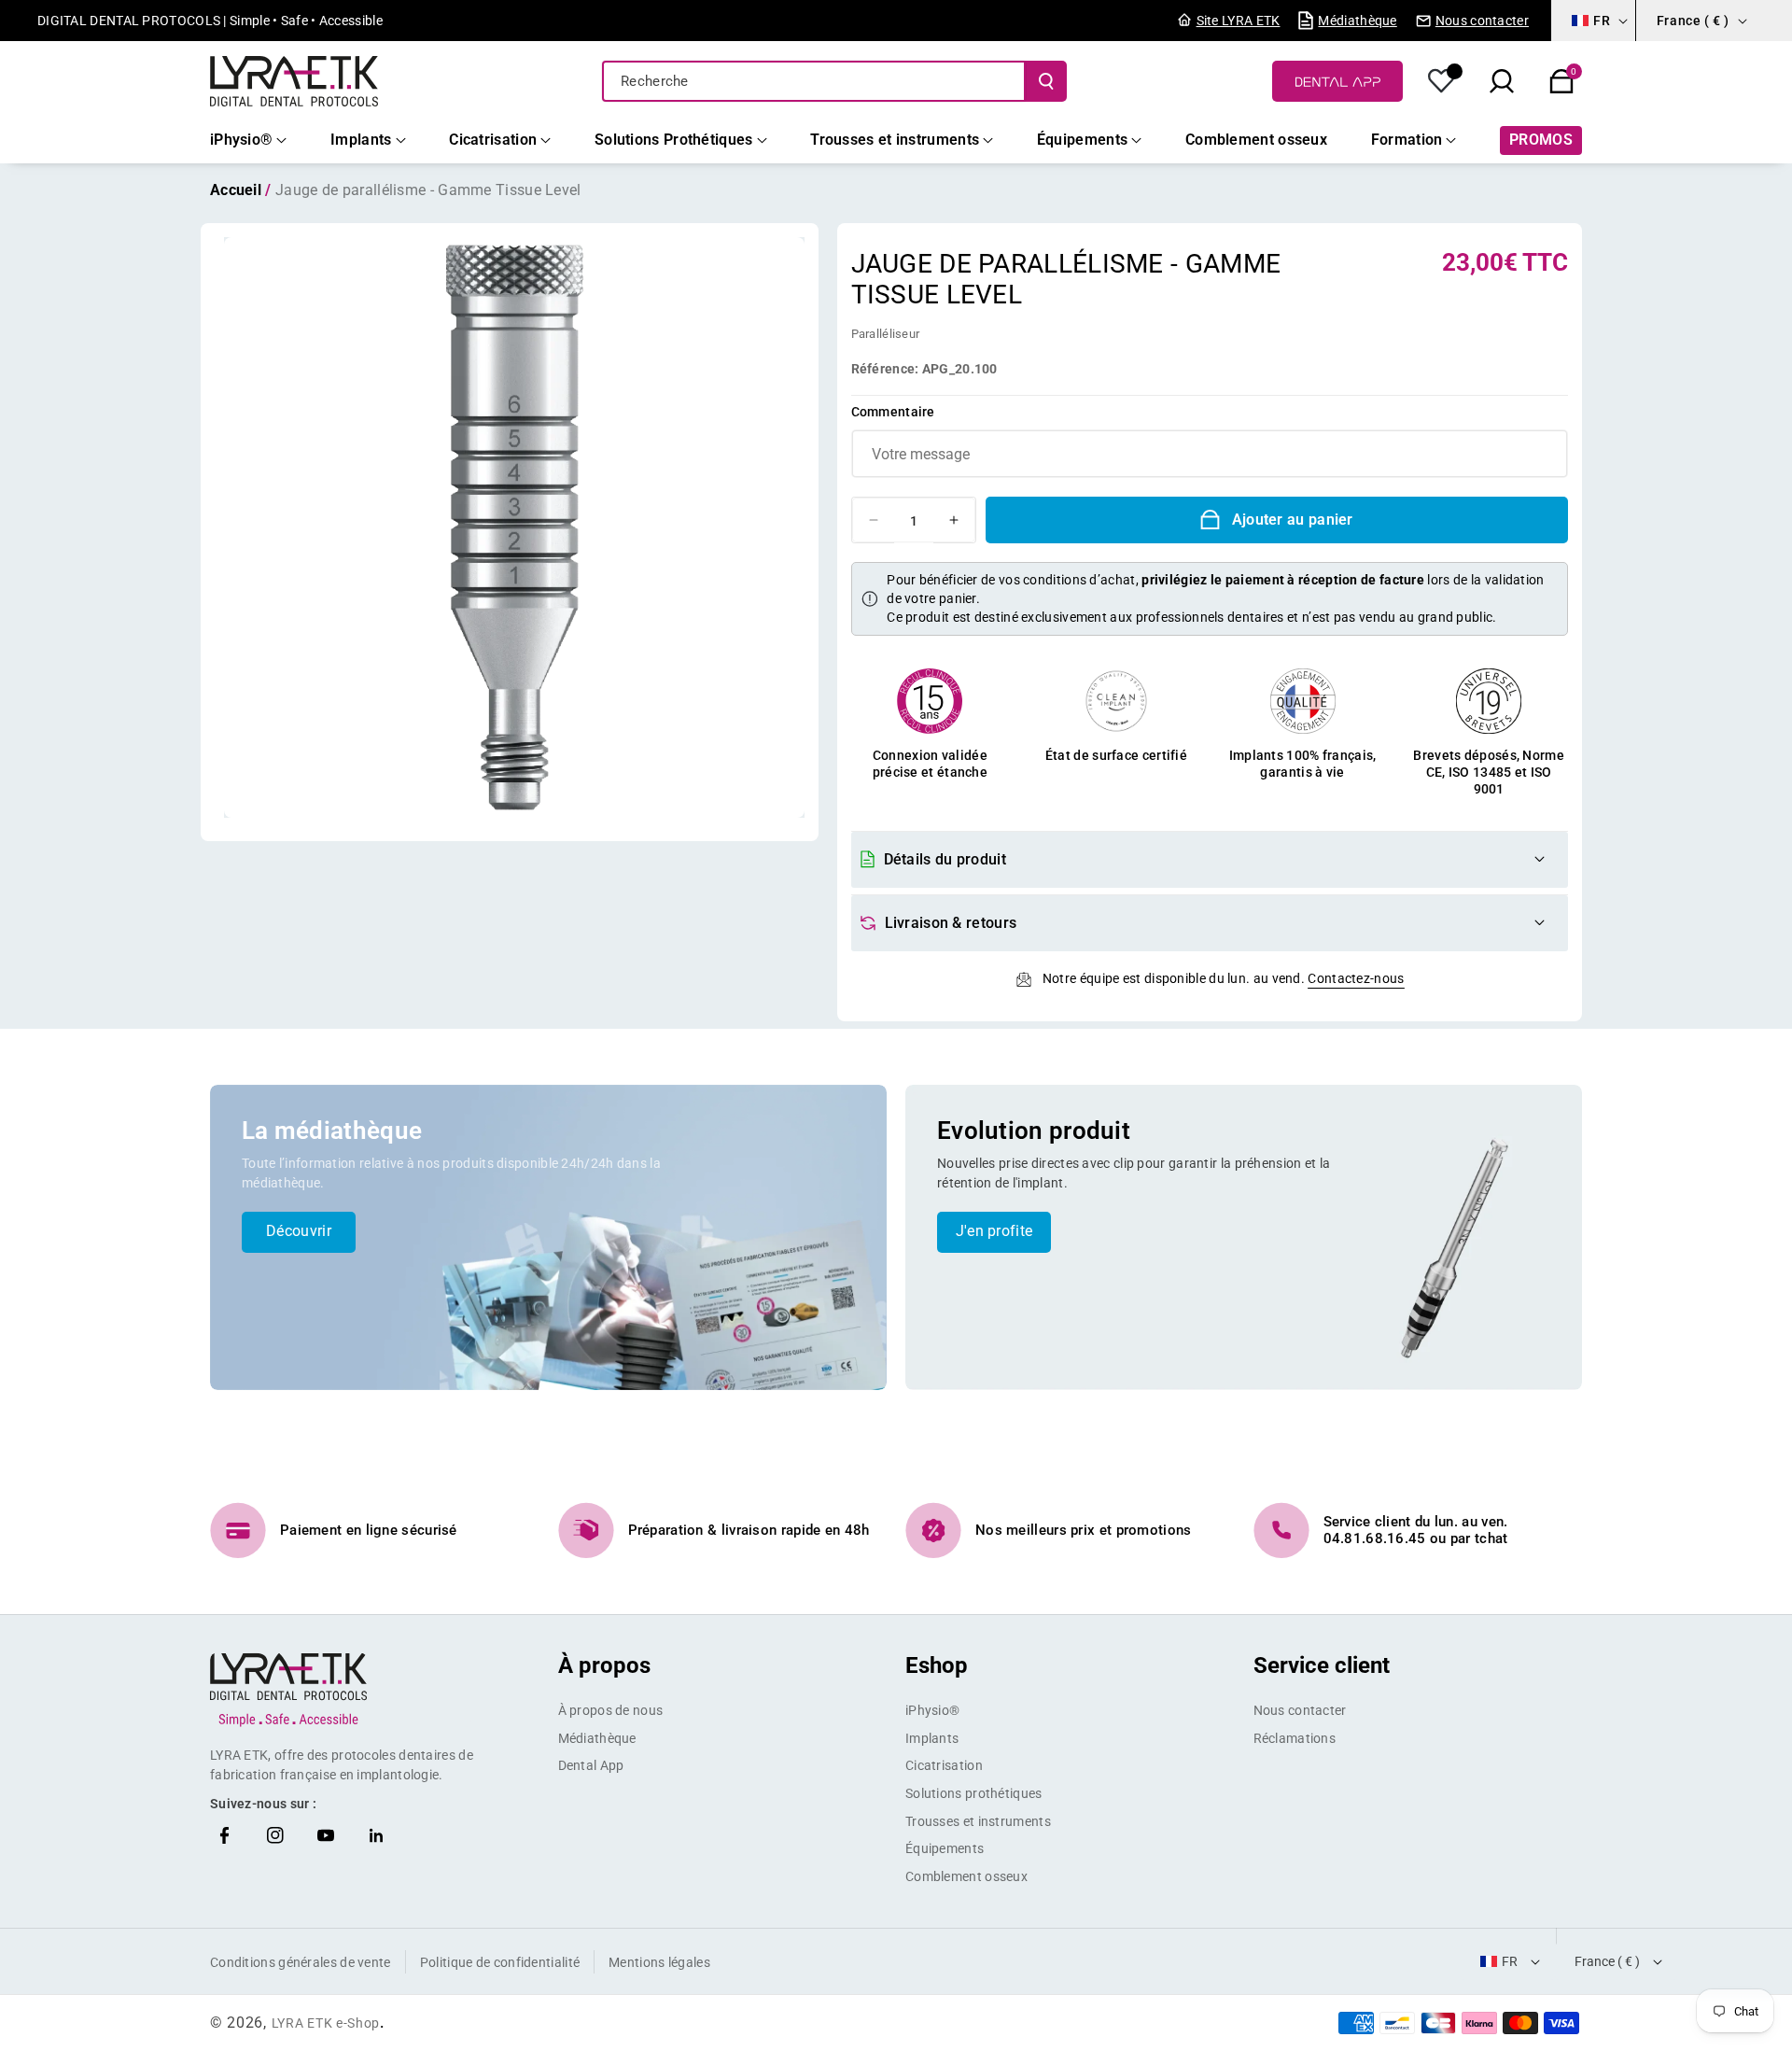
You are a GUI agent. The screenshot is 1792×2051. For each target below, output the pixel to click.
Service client (1322, 1665)
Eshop (937, 1665)
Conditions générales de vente (301, 1962)
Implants (932, 1738)
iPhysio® (932, 1710)
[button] (1561, 81)
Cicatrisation (944, 1765)
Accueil (236, 190)
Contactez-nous (1356, 978)
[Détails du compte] (1442, 81)
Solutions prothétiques (974, 1793)
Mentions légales (659, 1962)
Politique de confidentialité (500, 1962)
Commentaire (893, 412)
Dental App (591, 1765)
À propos (604, 1665)
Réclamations (1295, 1738)
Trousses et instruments (978, 1821)
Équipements (945, 1848)
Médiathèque (597, 1738)
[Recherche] (1046, 81)
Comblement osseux (966, 1876)
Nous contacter (1300, 1710)
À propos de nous (611, 1710)
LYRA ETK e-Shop (326, 2023)
